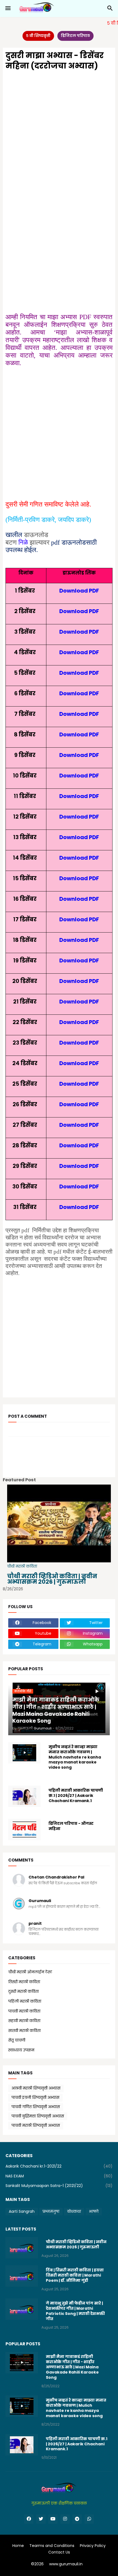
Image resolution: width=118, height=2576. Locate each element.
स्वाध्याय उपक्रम (59, 2050)
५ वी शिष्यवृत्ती (38, 36)
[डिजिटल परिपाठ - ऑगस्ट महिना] (24, 1829)
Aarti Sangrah (22, 2211)
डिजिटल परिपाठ (75, 36)
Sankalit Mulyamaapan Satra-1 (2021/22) (59, 2186)
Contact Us (59, 2552)
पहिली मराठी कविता (59, 2001)
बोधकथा (74, 2211)
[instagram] (65, 2519)
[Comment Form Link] (23, 1443)
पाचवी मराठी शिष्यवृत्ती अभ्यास (36, 2125)
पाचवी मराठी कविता (59, 2011)
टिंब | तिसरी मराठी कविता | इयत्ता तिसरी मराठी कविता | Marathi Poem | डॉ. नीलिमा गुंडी (75, 2275)
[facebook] (29, 2519)
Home (18, 2546)
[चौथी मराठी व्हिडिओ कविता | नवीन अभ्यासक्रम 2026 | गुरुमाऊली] (22, 2248)
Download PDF (79, 591)
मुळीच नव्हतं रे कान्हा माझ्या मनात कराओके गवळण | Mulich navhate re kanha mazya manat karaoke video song (75, 1757)
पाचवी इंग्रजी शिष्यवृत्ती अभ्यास (35, 2097)
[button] (8, 8)
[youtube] (53, 2519)
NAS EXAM (59, 2176)
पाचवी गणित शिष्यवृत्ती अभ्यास (36, 2107)
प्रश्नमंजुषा (51, 2211)
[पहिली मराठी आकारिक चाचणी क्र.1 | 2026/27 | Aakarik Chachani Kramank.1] (24, 1796)
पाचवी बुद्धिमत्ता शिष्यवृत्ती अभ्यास (38, 2116)
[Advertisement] (59, 137)
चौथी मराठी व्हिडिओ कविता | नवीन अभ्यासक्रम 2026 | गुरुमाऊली (52, 1579)
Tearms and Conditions (52, 2546)
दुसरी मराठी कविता (59, 1991)
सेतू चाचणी (59, 2040)
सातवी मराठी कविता (59, 2031)
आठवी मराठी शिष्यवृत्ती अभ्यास (36, 2088)
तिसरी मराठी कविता (59, 1982)
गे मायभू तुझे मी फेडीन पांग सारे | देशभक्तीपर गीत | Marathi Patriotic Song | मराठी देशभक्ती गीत (75, 2311)
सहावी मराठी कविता (59, 2021)
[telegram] (77, 2519)
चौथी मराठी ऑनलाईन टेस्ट (59, 1972)
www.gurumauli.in (66, 2564)
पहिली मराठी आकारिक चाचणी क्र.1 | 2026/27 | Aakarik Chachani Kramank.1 (76, 1796)
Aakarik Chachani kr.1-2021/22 (59, 2166)
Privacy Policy (93, 2546)
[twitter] (41, 2519)
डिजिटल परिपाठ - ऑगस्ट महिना (71, 1826)
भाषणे (94, 2211)
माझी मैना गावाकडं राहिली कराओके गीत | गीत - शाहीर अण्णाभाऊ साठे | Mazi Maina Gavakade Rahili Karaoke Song (72, 2367)
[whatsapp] (89, 2519)
